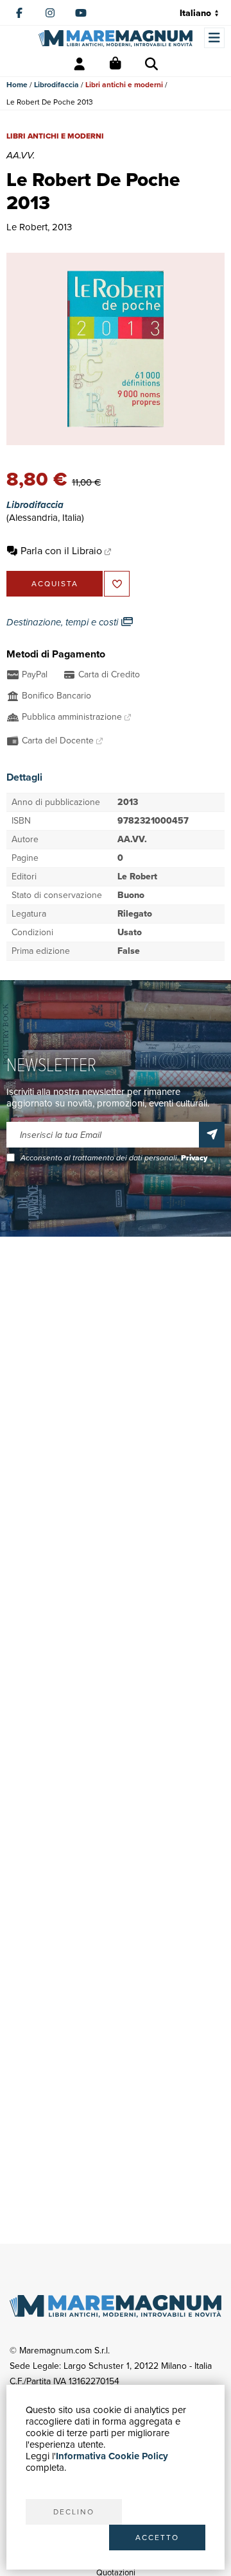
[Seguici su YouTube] (81, 13)
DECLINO (74, 2512)
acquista (55, 584)
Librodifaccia (56, 85)
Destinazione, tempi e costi (64, 622)
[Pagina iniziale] (116, 38)
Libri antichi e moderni (124, 85)
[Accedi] (80, 64)
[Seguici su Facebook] (19, 13)
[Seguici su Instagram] (50, 13)
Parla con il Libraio (61, 551)
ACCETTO (157, 2538)
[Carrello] (116, 64)
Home (17, 85)
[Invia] (212, 1135)
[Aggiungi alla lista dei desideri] (117, 584)
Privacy (194, 1158)
